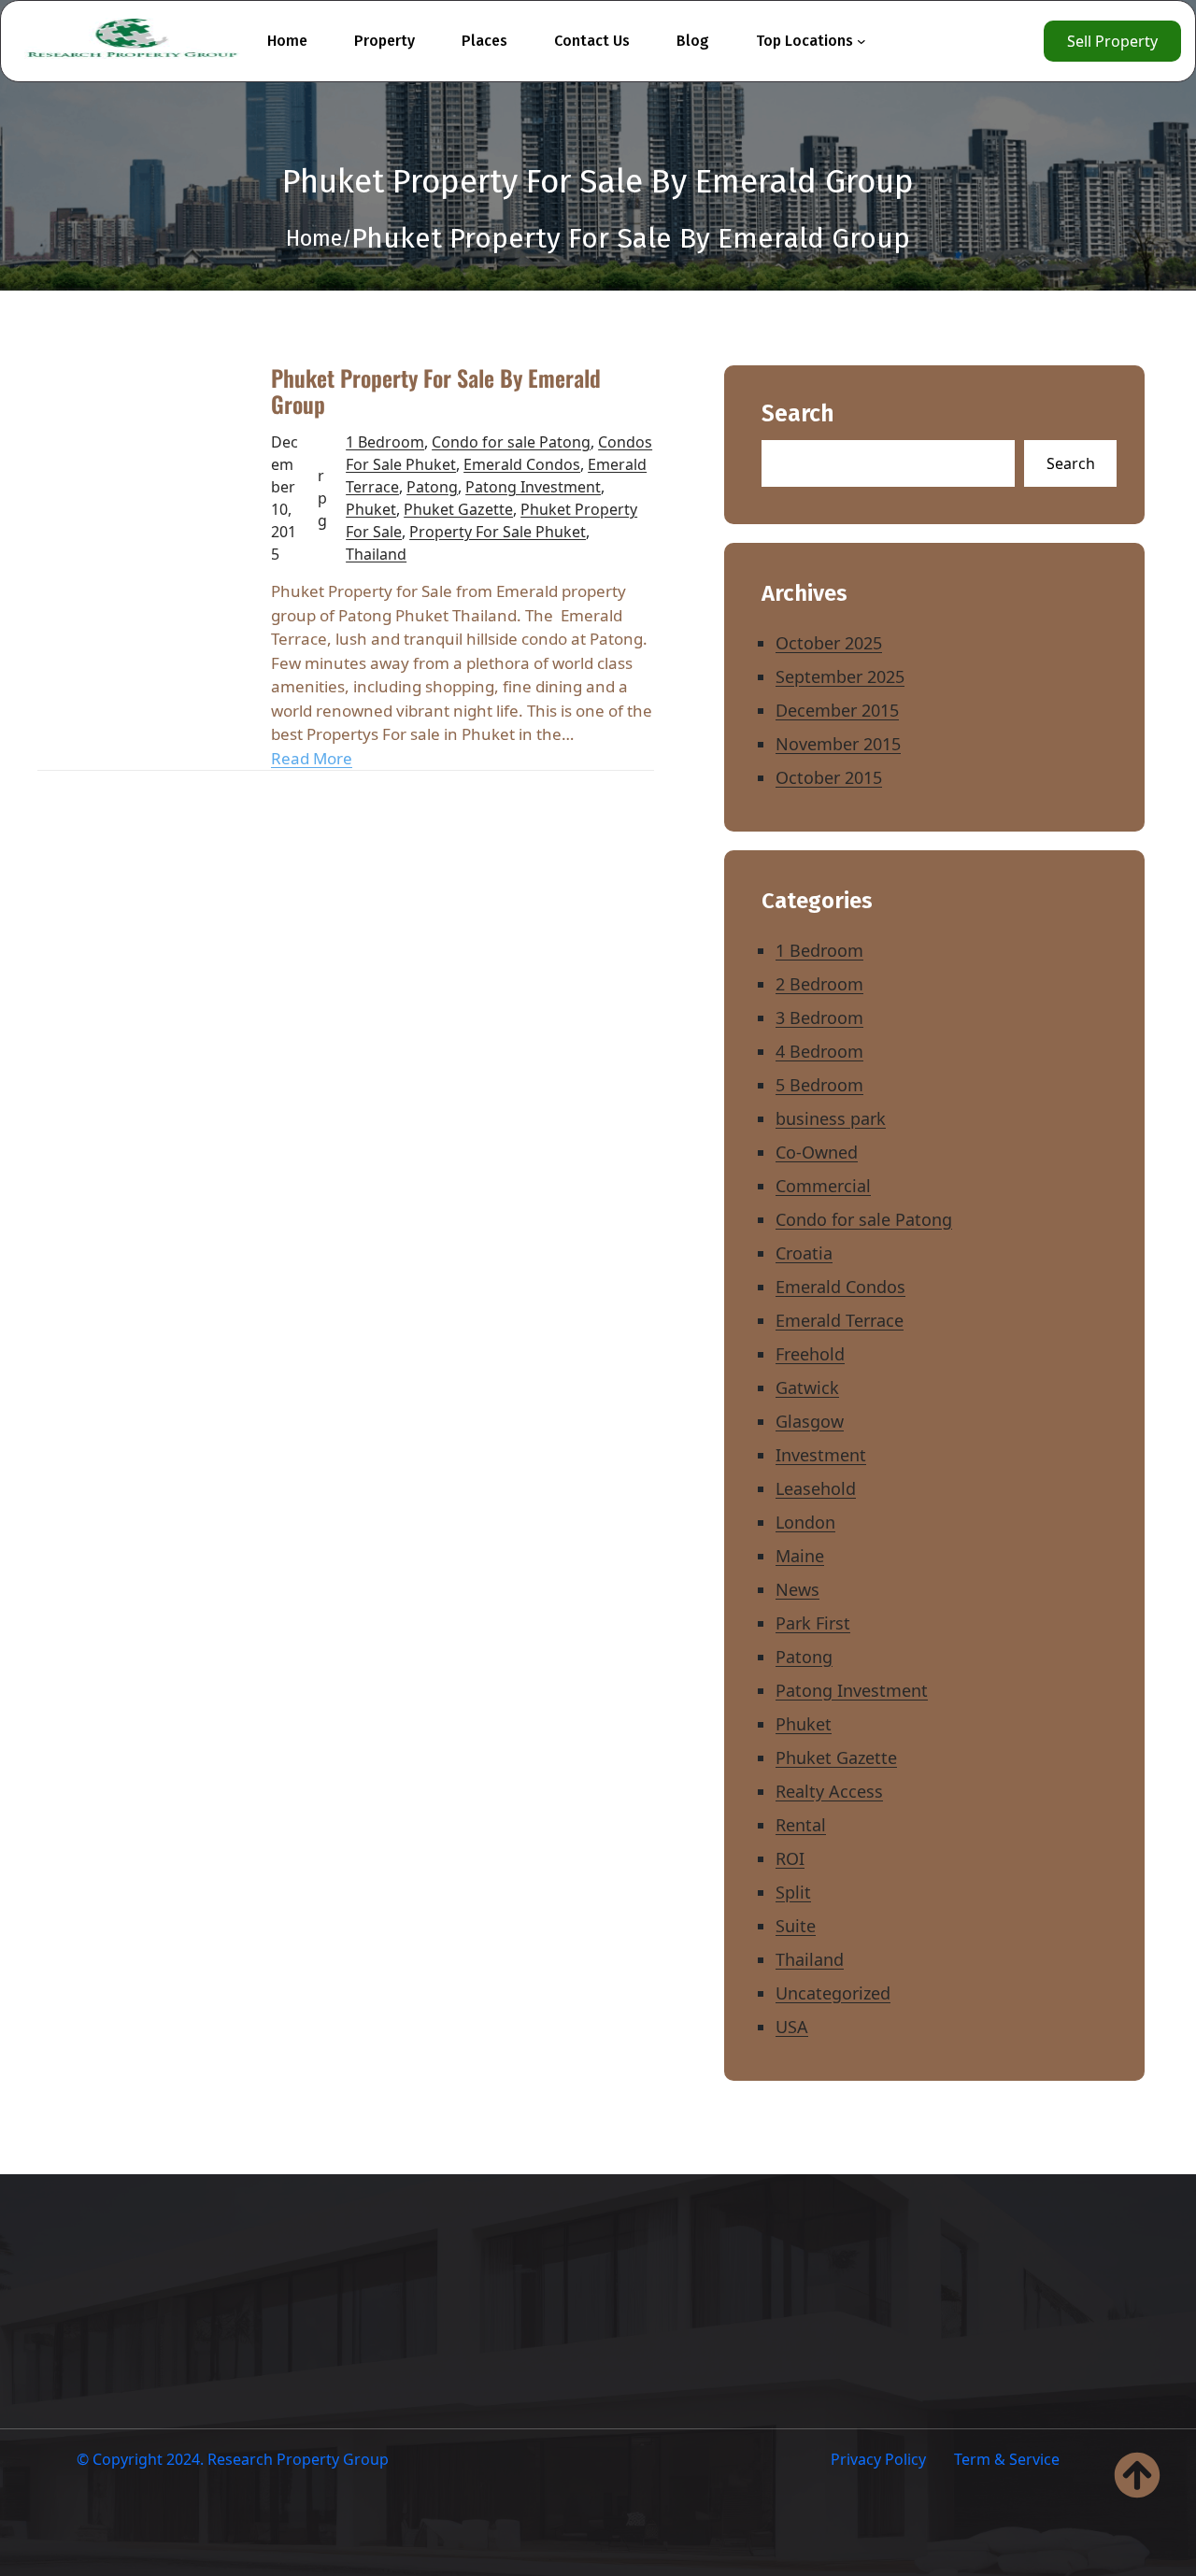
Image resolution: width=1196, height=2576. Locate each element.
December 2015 (837, 710)
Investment (821, 1455)
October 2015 (829, 777)
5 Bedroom (819, 1085)
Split (793, 1892)
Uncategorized (833, 1993)
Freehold (810, 1354)
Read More (312, 758)
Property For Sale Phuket (498, 532)
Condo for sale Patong (511, 442)
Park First (813, 1623)
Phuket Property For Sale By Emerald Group (436, 391)
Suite (796, 1926)
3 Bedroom (819, 1018)
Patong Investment (533, 487)
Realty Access (829, 1791)
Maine (800, 1556)
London (805, 1522)
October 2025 (829, 643)
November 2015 (838, 744)
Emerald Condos (522, 464)
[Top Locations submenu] (861, 41)
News (797, 1589)
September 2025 (840, 676)
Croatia (804, 1253)
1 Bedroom (385, 442)
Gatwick (807, 1388)
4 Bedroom (819, 1051)
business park (831, 1118)
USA (792, 2027)
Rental (801, 1825)
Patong (432, 487)
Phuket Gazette (458, 509)
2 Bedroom (819, 984)
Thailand (376, 554)
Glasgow (810, 1421)
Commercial (823, 1186)
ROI (790, 1858)
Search (798, 414)
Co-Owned (817, 1152)
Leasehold (816, 1488)
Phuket (371, 509)
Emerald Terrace (840, 1320)
